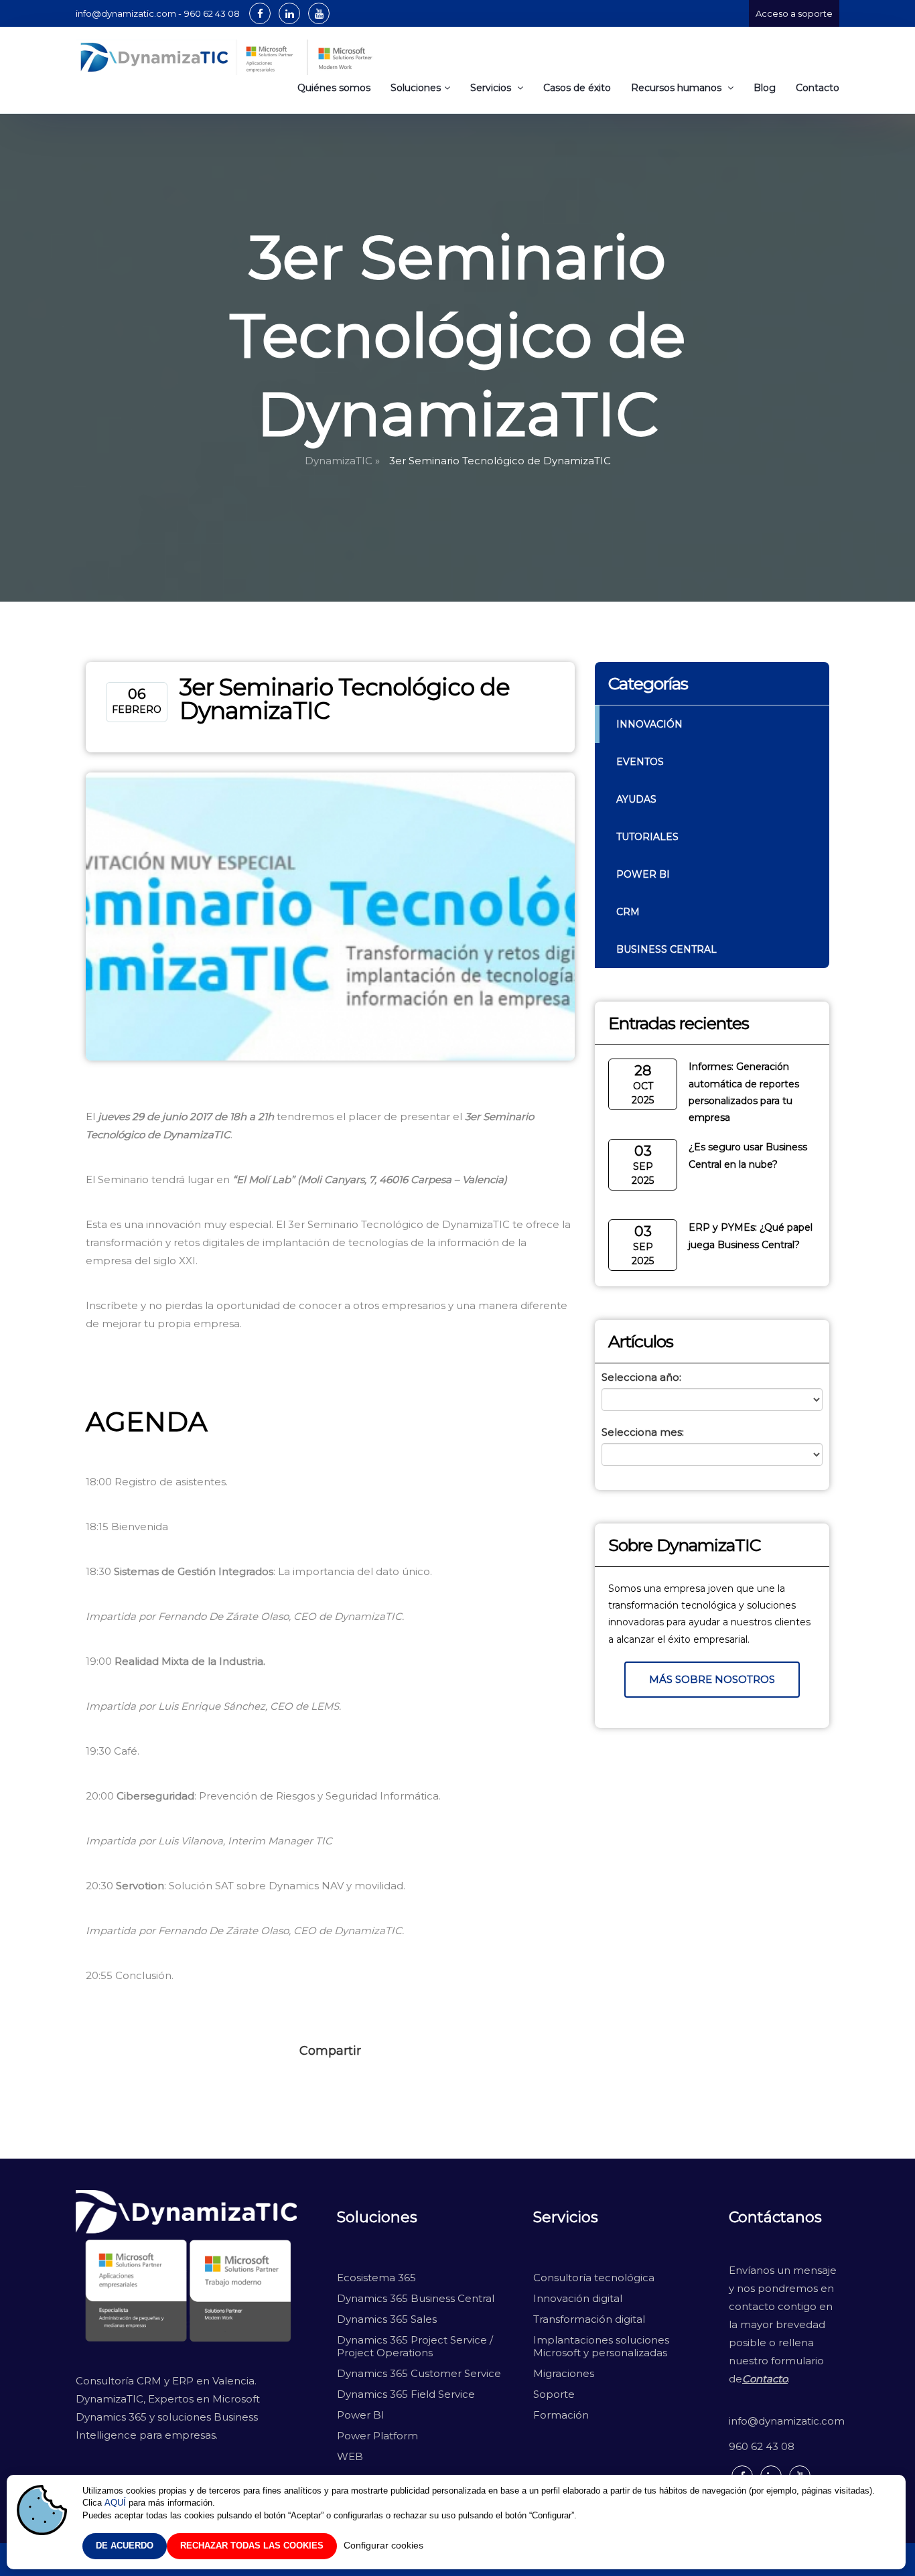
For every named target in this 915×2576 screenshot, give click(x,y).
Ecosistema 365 (376, 2278)
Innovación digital (578, 2298)
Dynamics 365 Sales (387, 2319)
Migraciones (565, 2373)
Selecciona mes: (643, 1432)
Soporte (554, 2394)
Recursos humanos (678, 88)
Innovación (649, 724)
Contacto (818, 88)
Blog (765, 88)
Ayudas (636, 799)
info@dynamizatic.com (784, 2421)
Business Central (666, 949)
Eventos (640, 762)
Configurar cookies (383, 2545)
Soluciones (416, 88)
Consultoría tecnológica (594, 2278)
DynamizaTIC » (342, 461)
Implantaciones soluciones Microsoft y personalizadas (601, 2346)
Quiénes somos (334, 88)
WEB (350, 2456)
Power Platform (377, 2436)
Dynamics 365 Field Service (406, 2394)
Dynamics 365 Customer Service (419, 2373)
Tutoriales (647, 837)
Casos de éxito (577, 88)
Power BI (643, 874)
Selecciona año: (641, 1377)
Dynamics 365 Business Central (416, 2298)
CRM (628, 912)
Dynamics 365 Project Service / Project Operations (416, 2346)
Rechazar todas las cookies (252, 2546)
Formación (561, 2415)
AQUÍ (115, 2503)
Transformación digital (589, 2319)
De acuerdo (125, 2546)
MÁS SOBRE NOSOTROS (712, 1679)
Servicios (492, 88)
